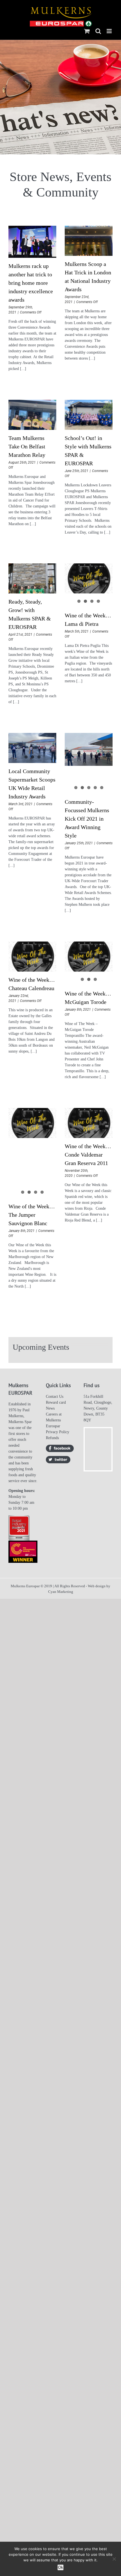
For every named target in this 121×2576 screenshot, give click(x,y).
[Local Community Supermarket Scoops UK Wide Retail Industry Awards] (32, 748)
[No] (114, 2559)
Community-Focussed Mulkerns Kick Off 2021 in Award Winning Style (87, 819)
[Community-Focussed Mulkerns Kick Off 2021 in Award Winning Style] (89, 749)
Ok (60, 2567)
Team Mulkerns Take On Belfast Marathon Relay (27, 446)
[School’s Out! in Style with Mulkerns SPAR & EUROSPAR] (89, 415)
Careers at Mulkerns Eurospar (54, 1420)
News (50, 1408)
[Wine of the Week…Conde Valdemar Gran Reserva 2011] (89, 1123)
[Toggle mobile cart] (87, 31)
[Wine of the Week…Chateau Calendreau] (32, 957)
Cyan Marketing (61, 1592)
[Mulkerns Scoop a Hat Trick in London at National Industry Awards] (89, 241)
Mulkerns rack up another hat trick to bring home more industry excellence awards (31, 283)
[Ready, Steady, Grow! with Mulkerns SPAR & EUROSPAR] (32, 578)
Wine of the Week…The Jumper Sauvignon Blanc (32, 1215)
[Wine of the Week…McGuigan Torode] (89, 957)
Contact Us (55, 1397)
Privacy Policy (58, 1432)
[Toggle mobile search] (98, 31)
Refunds (52, 1438)
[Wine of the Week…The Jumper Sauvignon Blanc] (32, 1123)
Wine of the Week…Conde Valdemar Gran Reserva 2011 (88, 1155)
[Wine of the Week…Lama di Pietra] (89, 578)
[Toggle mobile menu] (110, 31)
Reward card (56, 1402)
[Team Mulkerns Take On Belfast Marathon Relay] (32, 415)
